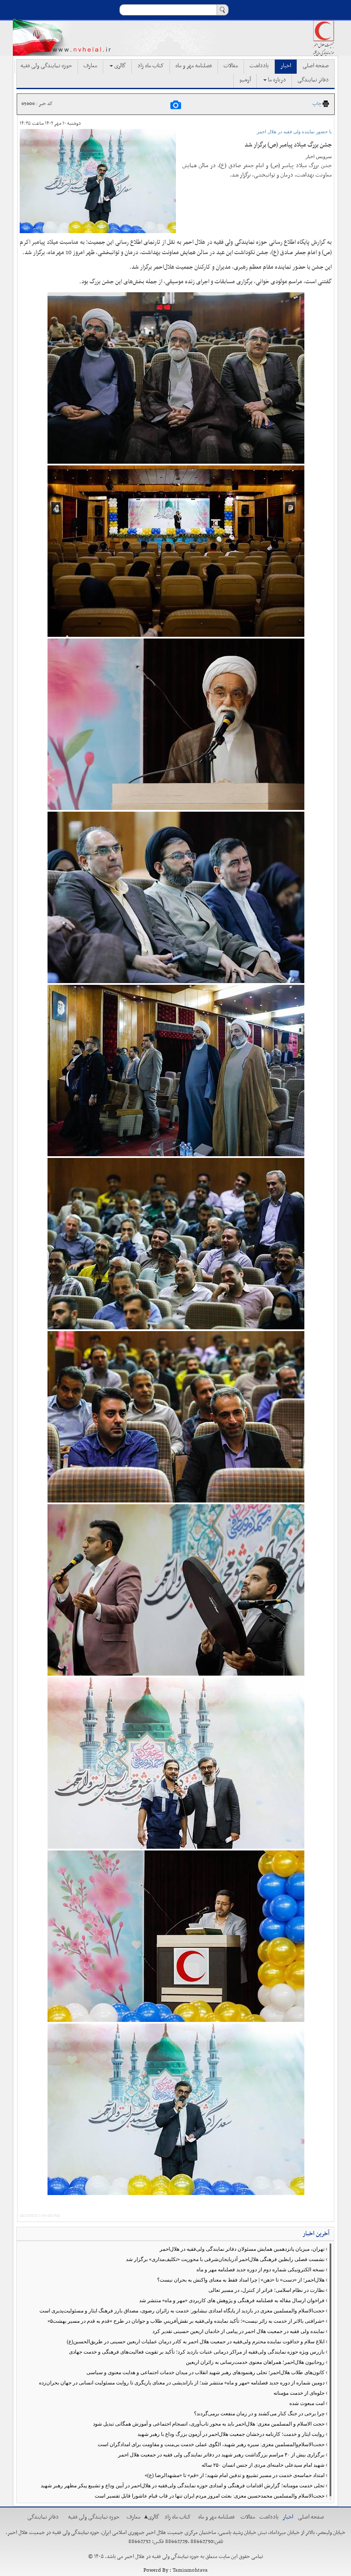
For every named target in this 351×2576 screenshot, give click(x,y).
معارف (90, 66)
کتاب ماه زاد (151, 66)
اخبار (286, 66)
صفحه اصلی (316, 66)
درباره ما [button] (276, 80)
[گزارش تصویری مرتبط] (176, 105)
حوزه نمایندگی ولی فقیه (46, 66)
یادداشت (259, 66)
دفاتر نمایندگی (313, 80)
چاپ (317, 104)
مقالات (231, 66)
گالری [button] (119, 66)
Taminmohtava (190, 2570)
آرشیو (245, 80)
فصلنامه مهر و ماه (194, 66)
